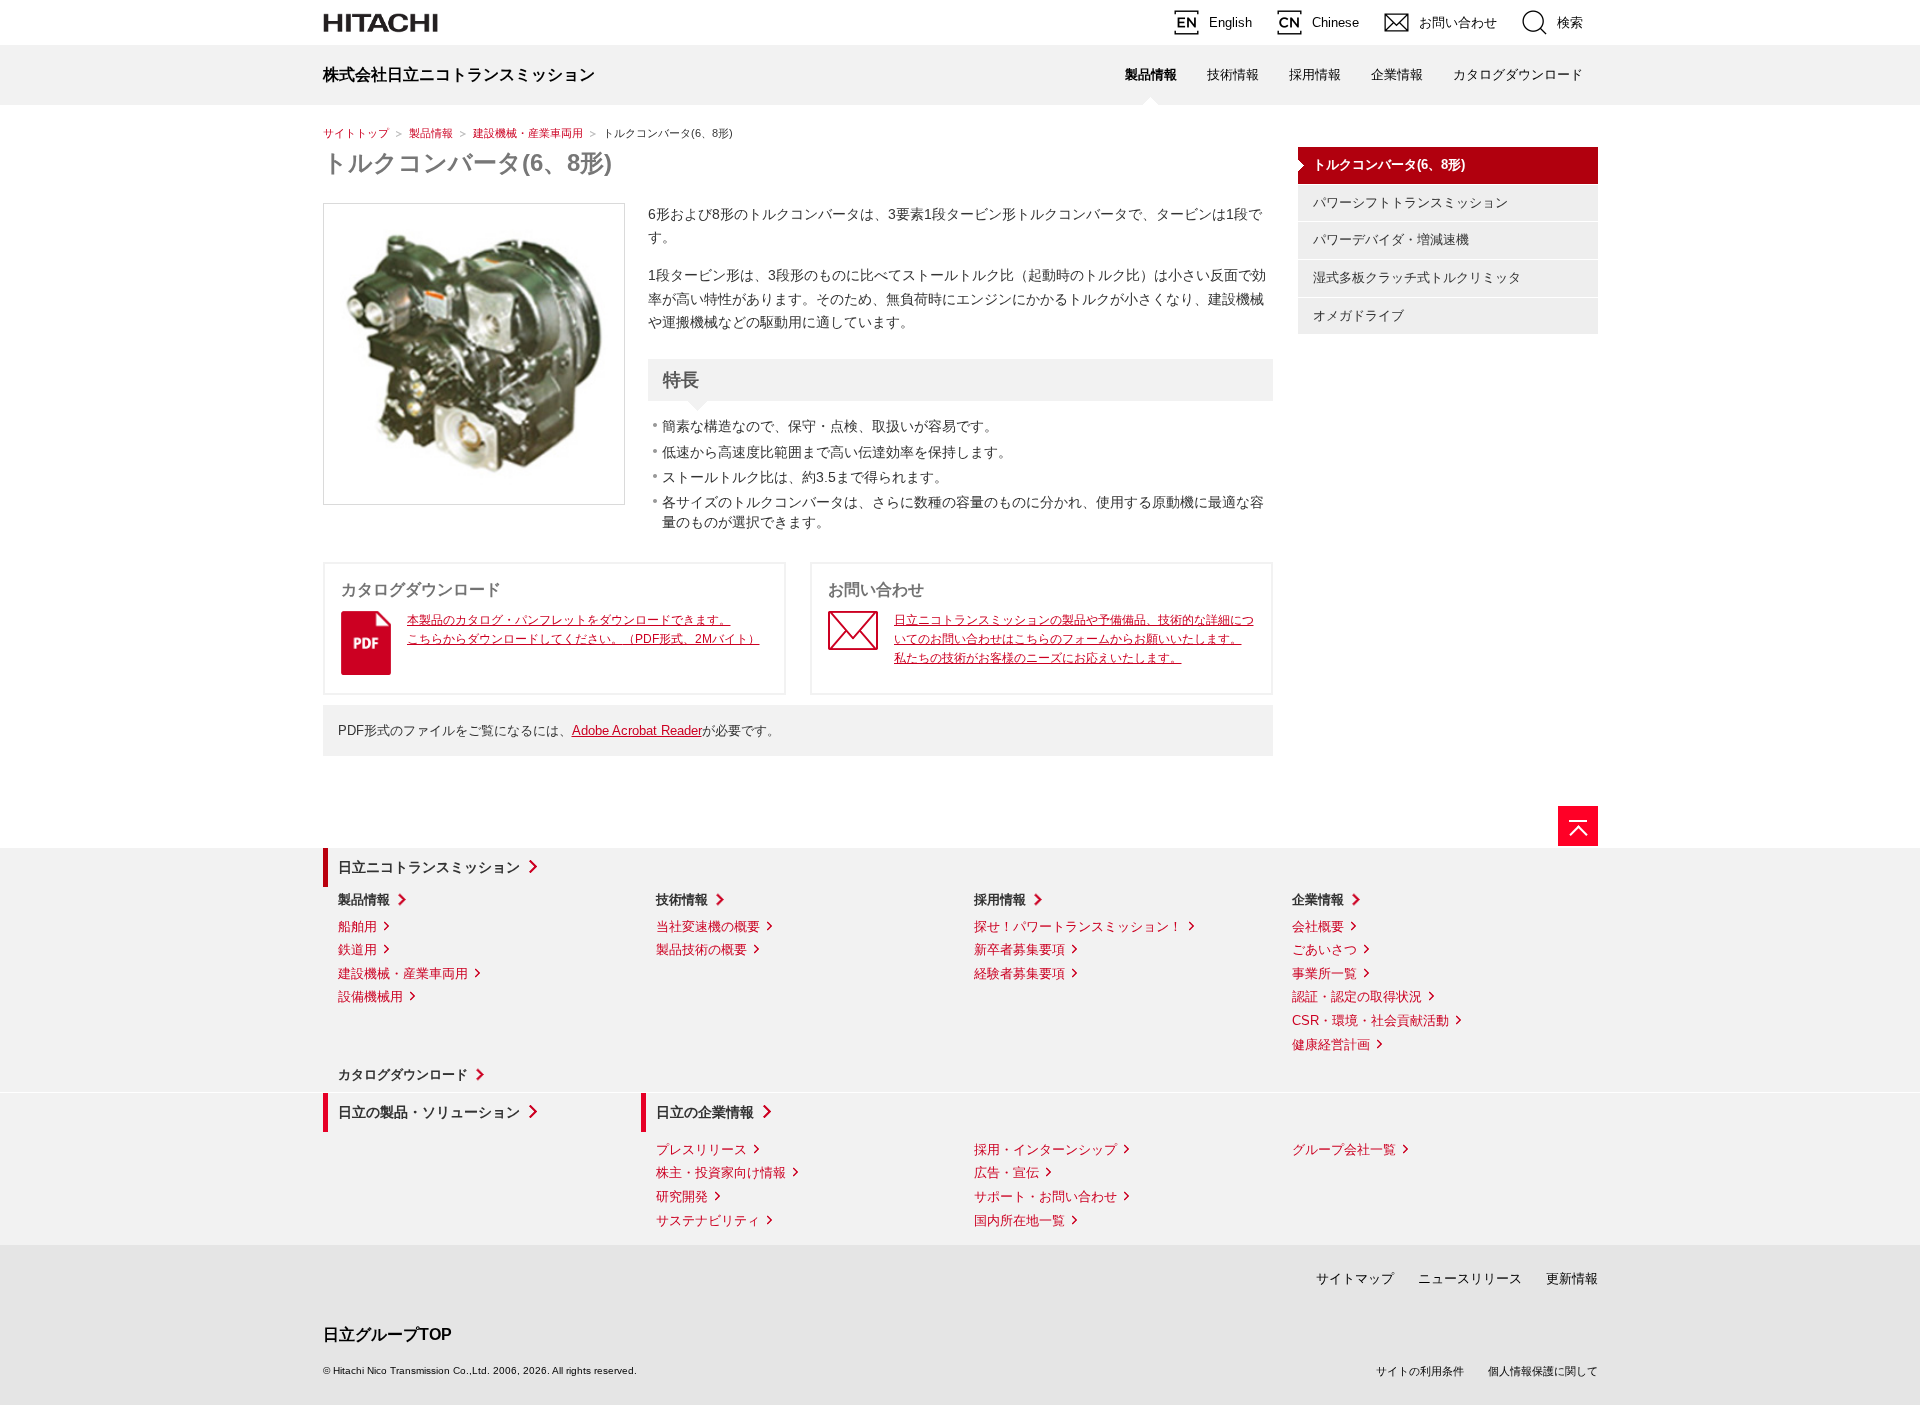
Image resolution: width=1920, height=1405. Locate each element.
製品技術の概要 (701, 949)
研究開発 (682, 1196)
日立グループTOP (387, 1334)
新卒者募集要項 (1019, 949)
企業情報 (1397, 74)
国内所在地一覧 (1019, 1220)
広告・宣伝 (1006, 1172)
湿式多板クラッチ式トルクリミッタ (1417, 277)
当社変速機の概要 (708, 926)
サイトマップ (1355, 1278)
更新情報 (1572, 1278)
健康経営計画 (1331, 1044)
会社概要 (1318, 926)
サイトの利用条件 (1420, 1371)
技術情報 (1233, 74)
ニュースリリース (1470, 1278)
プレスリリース (701, 1149)
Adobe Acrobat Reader (637, 730)
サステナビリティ (708, 1220)
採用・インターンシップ (1045, 1149)
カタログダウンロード (1518, 74)
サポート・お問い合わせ (1045, 1196)
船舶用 (357, 926)
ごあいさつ (1324, 949)
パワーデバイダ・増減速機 (1391, 239)
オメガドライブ (1358, 315)
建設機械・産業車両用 (528, 133)
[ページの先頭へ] (1578, 826)
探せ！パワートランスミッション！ (1078, 926)
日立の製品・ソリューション (429, 1112)
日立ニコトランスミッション (429, 867)
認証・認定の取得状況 (1357, 996)
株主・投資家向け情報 (721, 1172)
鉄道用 (357, 949)
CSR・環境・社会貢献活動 (1370, 1020)
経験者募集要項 (1019, 973)
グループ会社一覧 (1344, 1149)
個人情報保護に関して (1543, 1371)
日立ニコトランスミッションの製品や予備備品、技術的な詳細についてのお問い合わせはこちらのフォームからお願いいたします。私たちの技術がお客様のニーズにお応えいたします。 (1074, 639)
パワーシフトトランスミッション (1410, 202)
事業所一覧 (1324, 973)
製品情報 (431, 133)
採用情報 (1315, 74)
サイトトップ (356, 133)
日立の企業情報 (705, 1112)
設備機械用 (370, 996)
